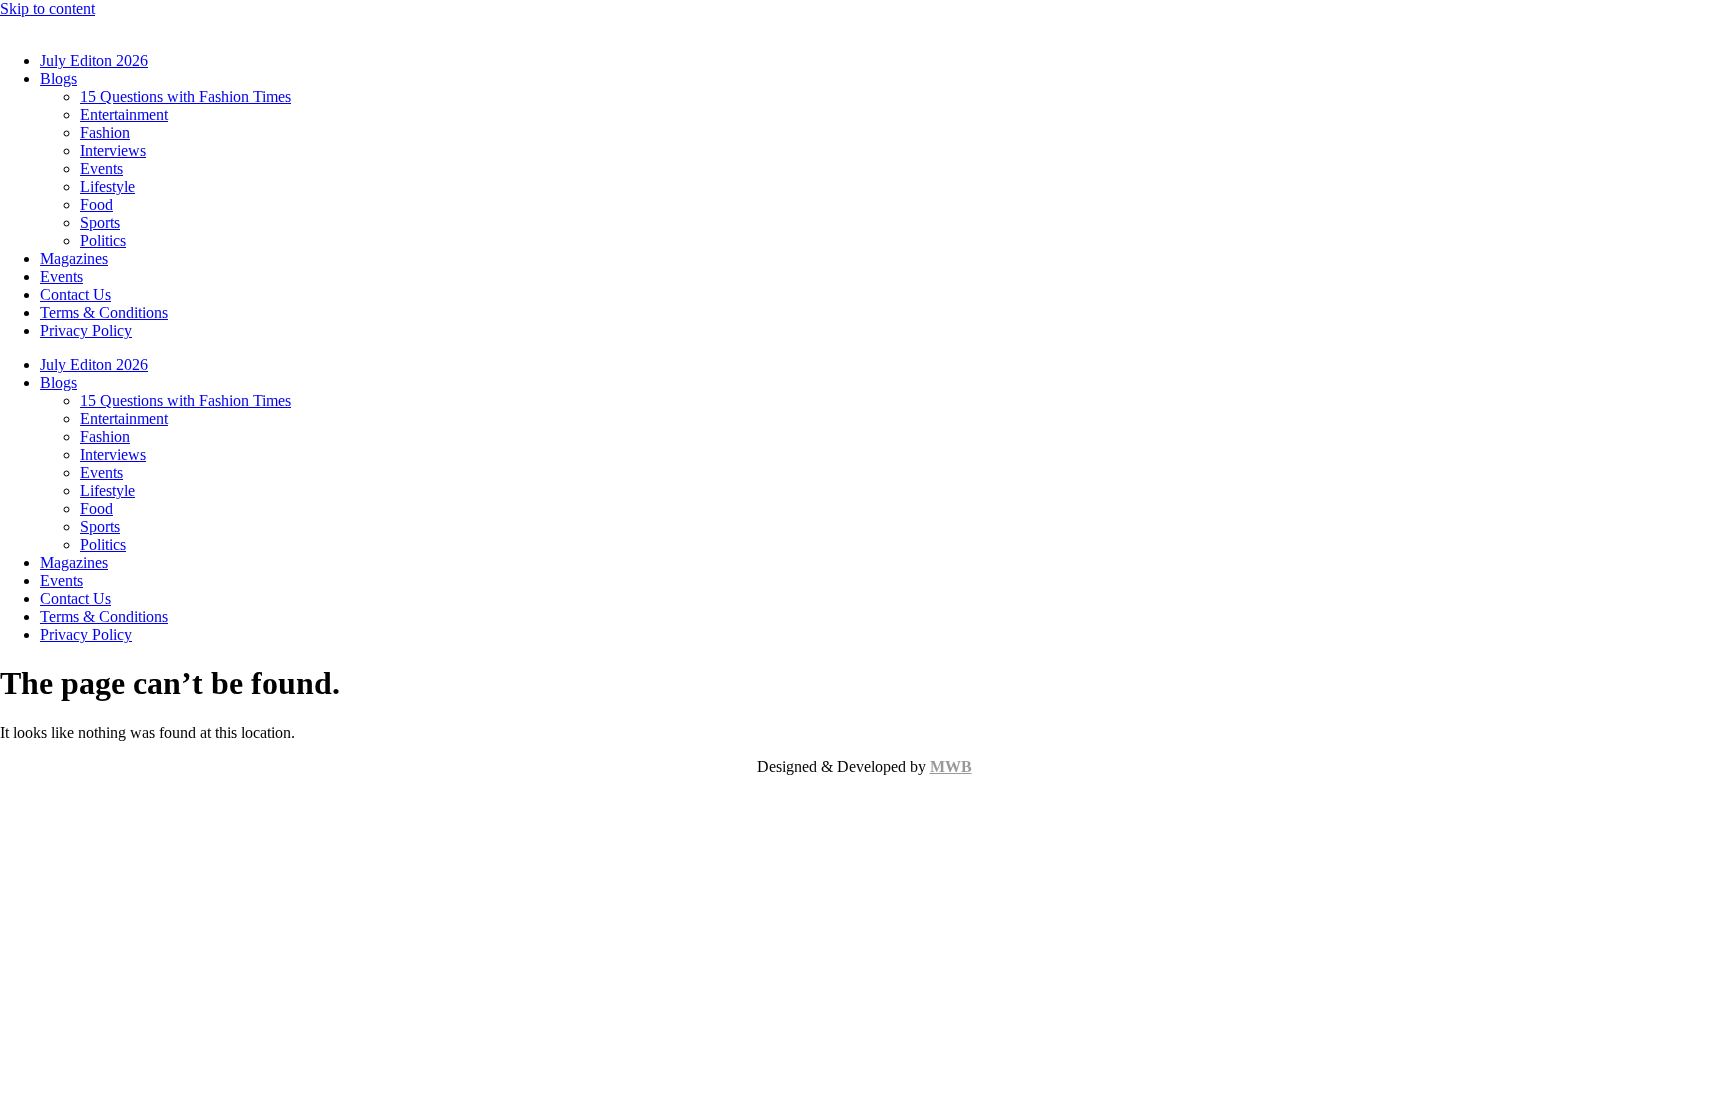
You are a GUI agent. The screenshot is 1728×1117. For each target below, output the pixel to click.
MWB (951, 766)
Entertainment (124, 114)
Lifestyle (107, 186)
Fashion (105, 132)
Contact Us (75, 294)
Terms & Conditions (104, 312)
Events (101, 168)
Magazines (74, 258)
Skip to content (47, 8)
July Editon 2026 (94, 60)
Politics (103, 240)
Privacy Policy (86, 330)
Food (96, 204)
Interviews (113, 150)
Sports (100, 222)
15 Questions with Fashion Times (185, 96)
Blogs (58, 78)
